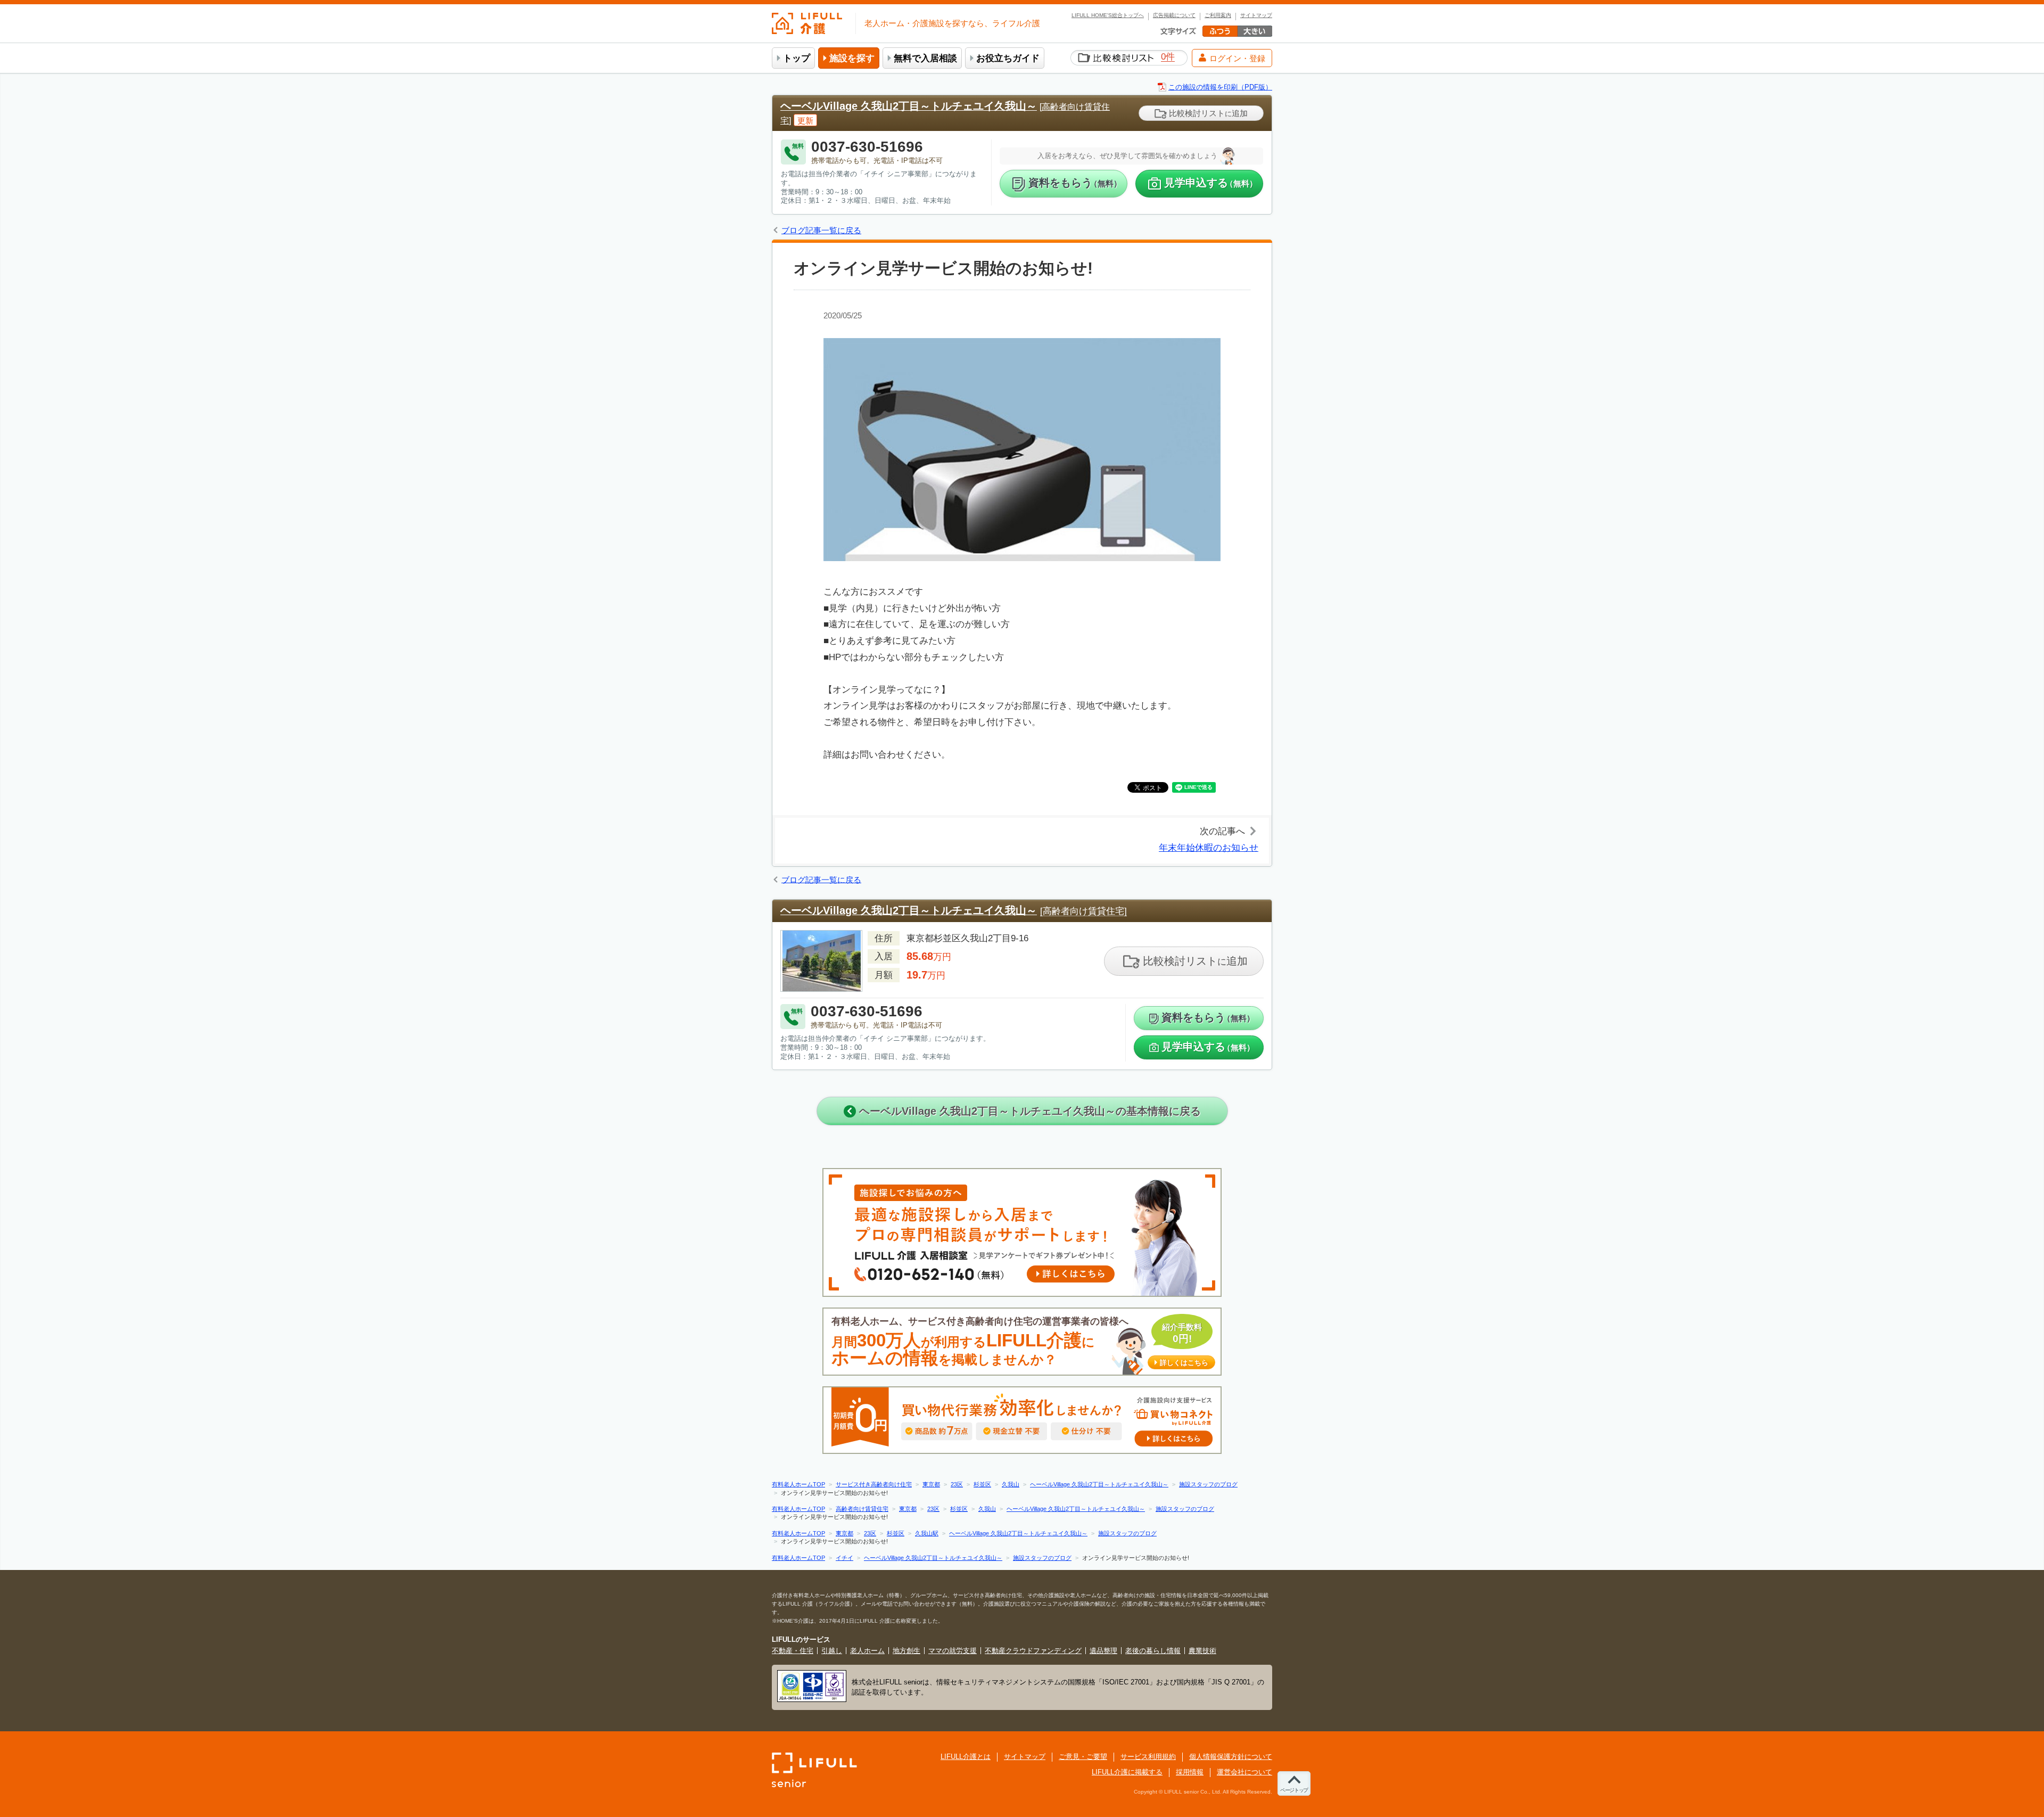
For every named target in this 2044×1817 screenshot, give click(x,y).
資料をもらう (1075, 183)
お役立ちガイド (1008, 58)
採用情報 (1190, 1772)
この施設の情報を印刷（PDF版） (1220, 87)
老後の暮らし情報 (1153, 1651)
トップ (797, 58)
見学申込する (1211, 183)
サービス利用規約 (1148, 1757)
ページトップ (1294, 1790)
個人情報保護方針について (1231, 1757)
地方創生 (906, 1651)
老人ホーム (867, 1651)
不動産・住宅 (793, 1651)
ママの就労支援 (953, 1651)
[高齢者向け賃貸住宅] (1083, 911)
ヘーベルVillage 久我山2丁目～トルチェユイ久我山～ (909, 106)
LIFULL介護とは (966, 1757)
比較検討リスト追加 (1207, 113)
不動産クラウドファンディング (1033, 1651)
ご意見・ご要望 (1083, 1757)
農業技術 (1202, 1651)
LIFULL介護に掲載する (1127, 1772)
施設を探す (852, 58)
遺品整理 (1103, 1651)
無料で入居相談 (925, 58)
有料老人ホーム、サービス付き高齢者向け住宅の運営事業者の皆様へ (1020, 1342)
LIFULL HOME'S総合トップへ (1108, 15)
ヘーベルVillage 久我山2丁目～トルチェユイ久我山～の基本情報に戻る (1028, 1111)
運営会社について (1244, 1772)
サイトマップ (1256, 15)
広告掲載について (1174, 15)
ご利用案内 (1218, 15)
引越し (832, 1651)
